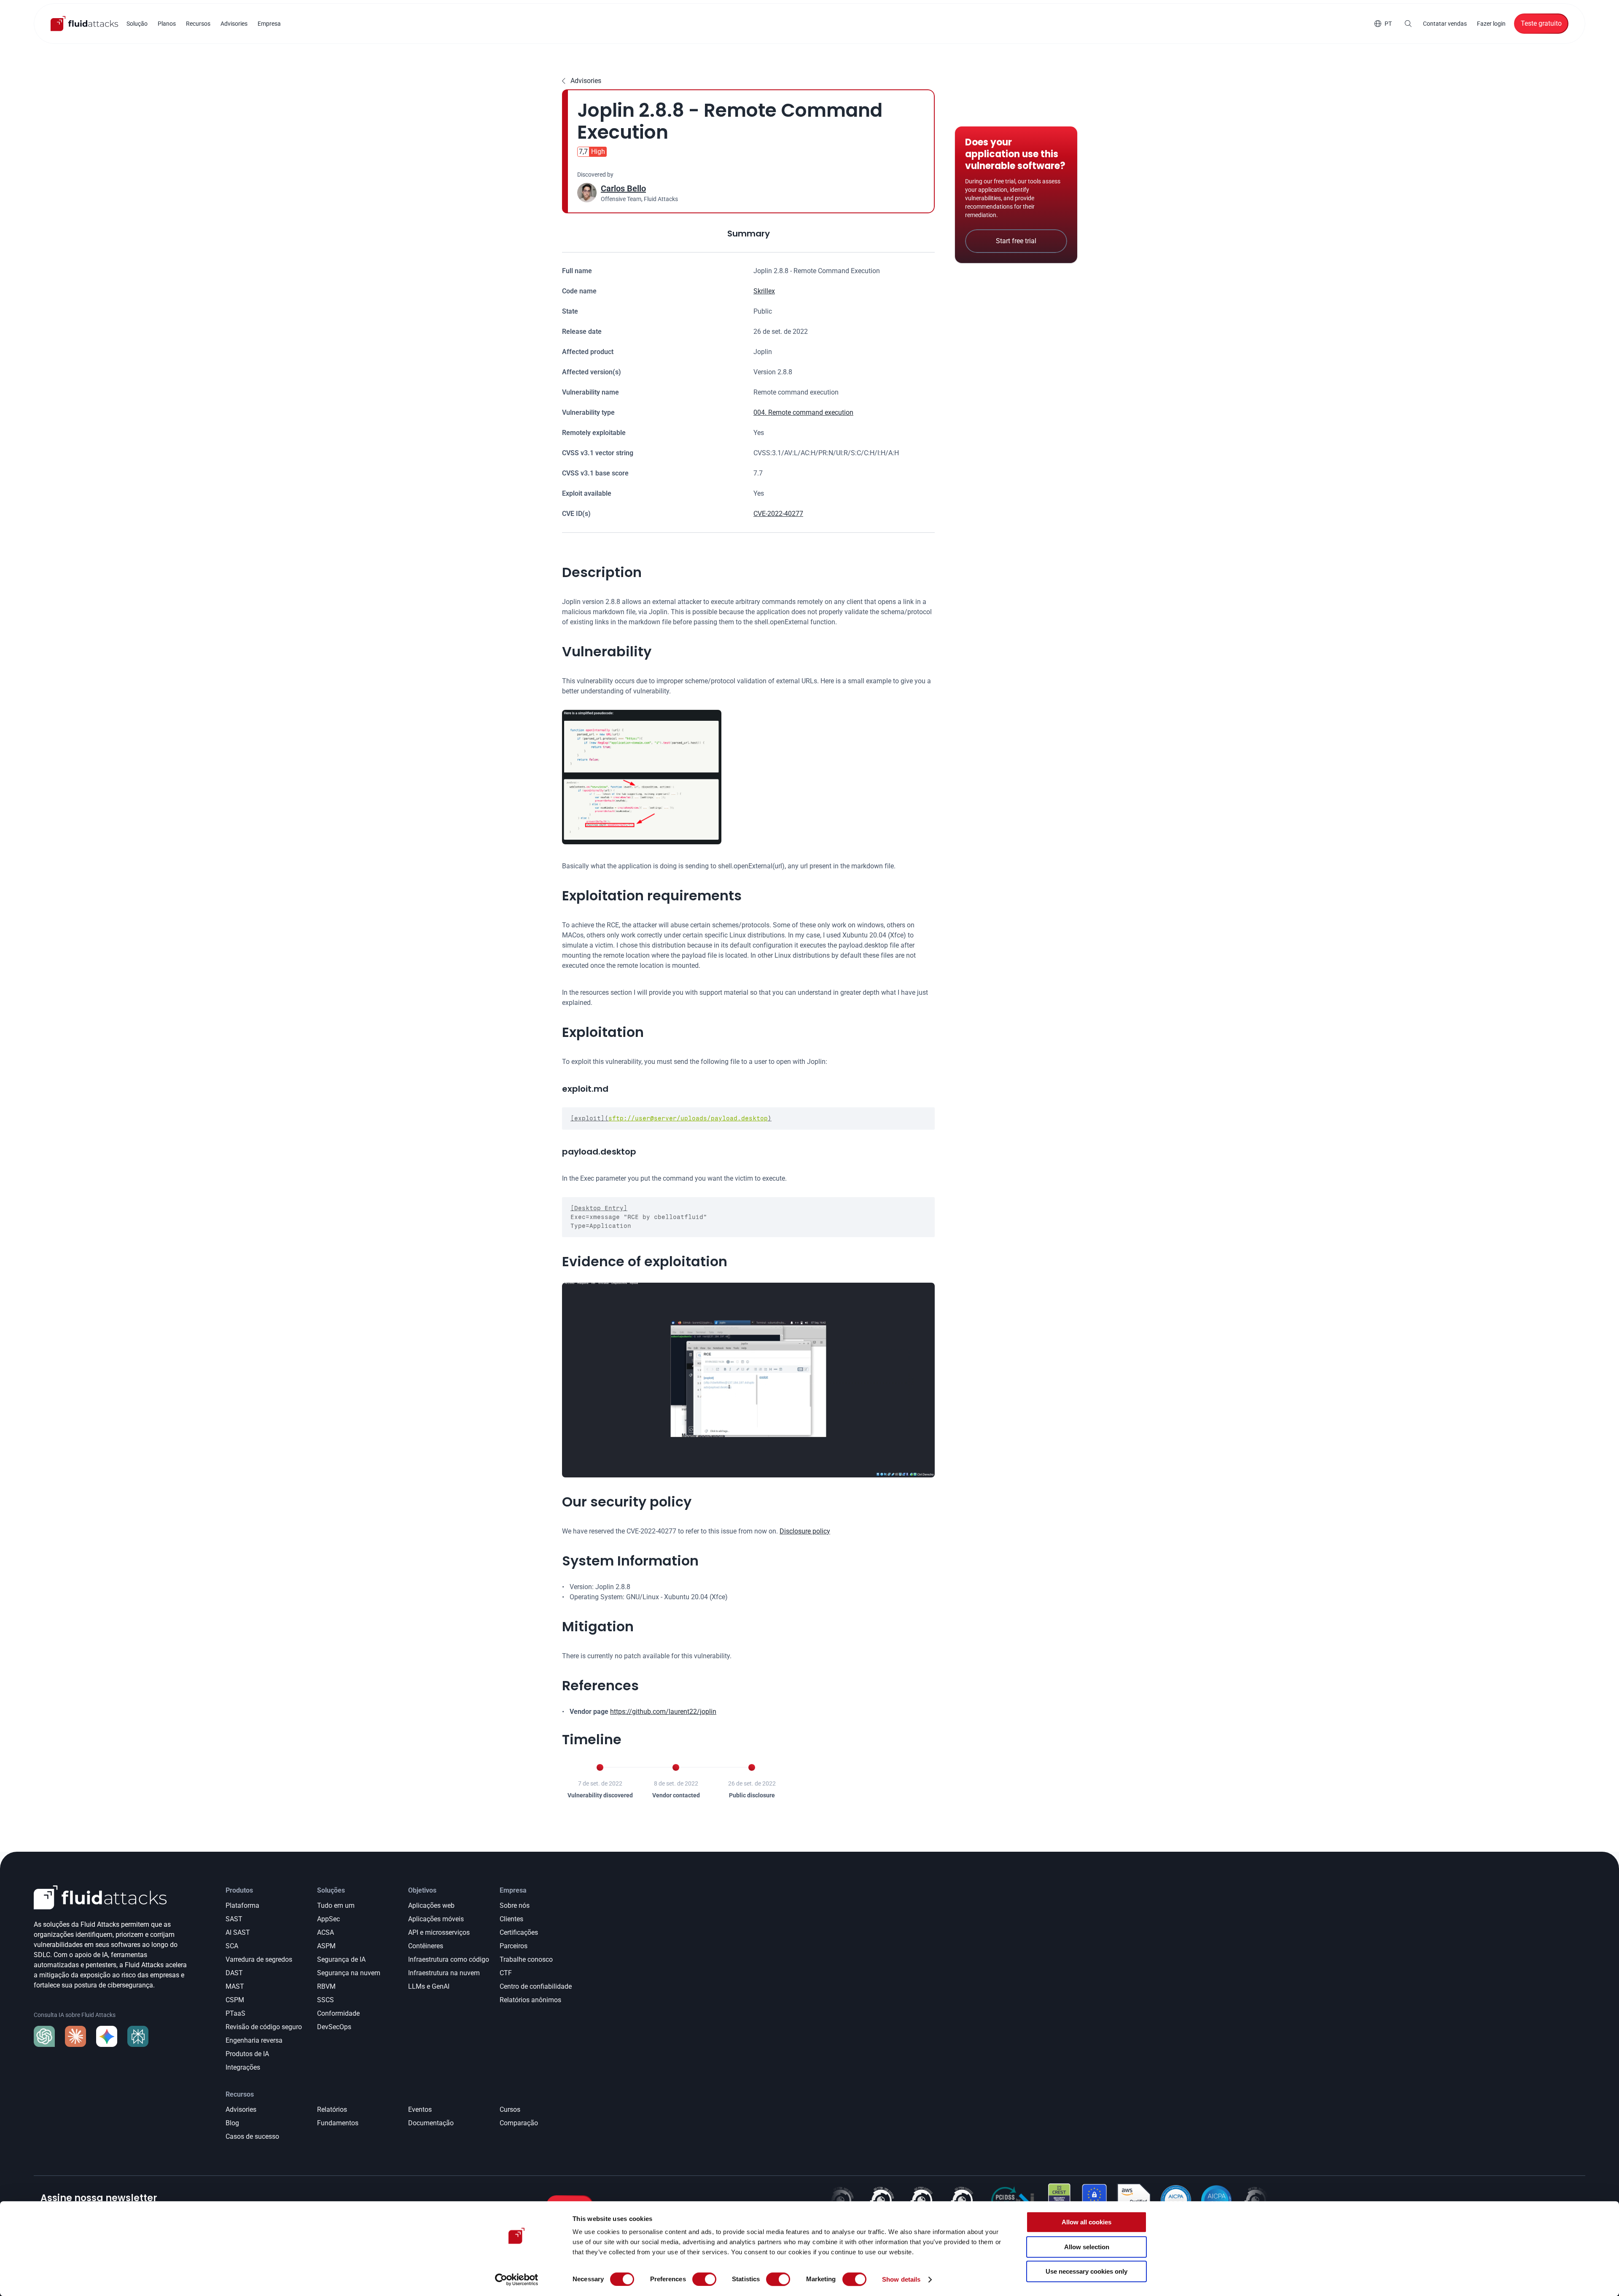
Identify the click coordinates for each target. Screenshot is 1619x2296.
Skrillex (764, 291)
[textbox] (748, 1118)
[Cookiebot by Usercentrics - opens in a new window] (517, 2280)
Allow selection (1087, 2247)
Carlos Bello (623, 188)
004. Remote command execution (803, 412)
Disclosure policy (805, 1531)
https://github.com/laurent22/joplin (663, 1712)
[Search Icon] (1408, 24)
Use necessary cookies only (1087, 2271)
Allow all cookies (1087, 2222)
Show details (901, 2279)
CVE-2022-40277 (778, 514)
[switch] (704, 2279)
